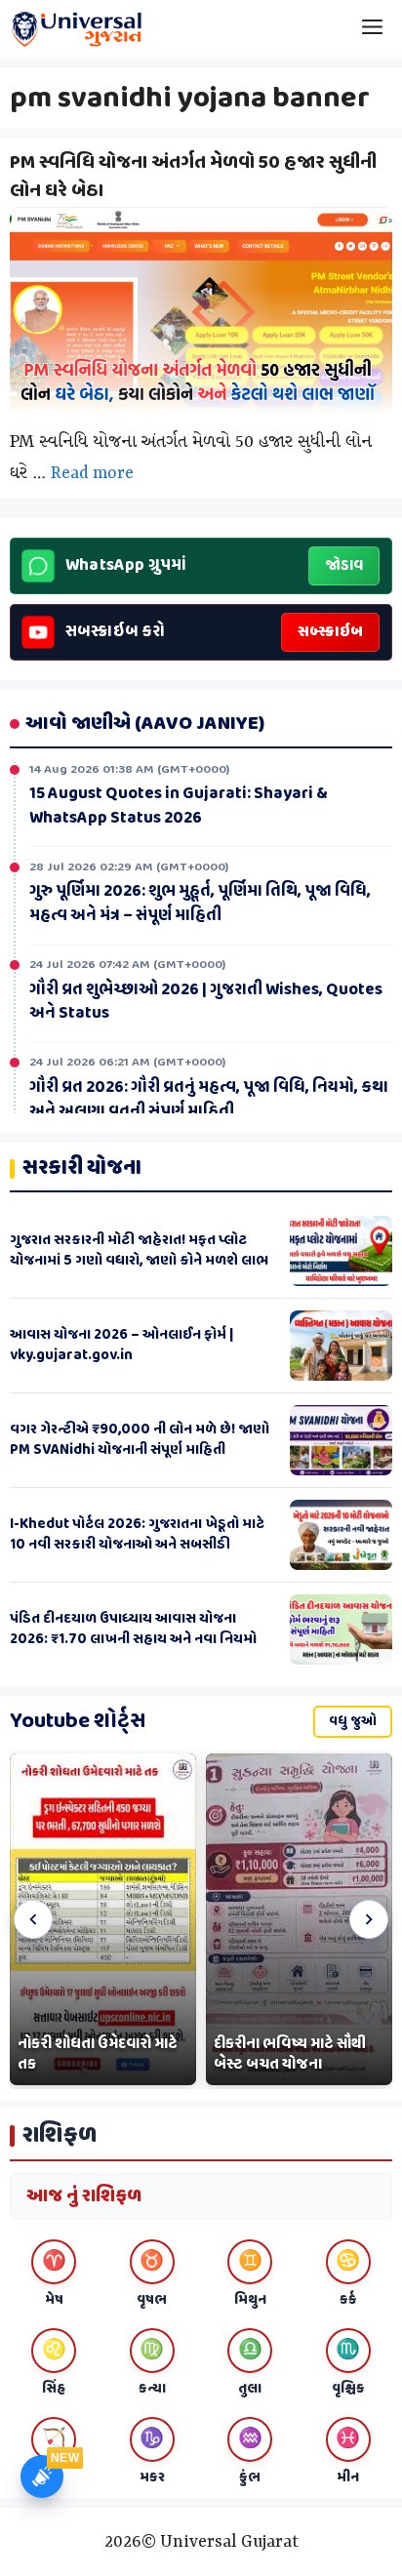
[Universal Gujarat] (78, 29)
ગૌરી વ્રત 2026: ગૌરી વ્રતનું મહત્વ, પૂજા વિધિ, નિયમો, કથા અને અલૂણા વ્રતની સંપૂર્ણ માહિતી (209, 1096)
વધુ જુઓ (353, 1722)
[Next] (369, 1919)
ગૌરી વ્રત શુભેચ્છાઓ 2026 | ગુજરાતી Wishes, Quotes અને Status (206, 999)
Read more (92, 473)
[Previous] (33, 1919)
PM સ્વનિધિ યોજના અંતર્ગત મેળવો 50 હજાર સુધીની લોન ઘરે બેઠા (193, 177)
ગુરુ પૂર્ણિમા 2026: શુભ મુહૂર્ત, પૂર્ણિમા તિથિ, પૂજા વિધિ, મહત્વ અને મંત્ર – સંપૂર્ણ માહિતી (200, 900)
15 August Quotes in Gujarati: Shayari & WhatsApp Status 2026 (179, 803)
